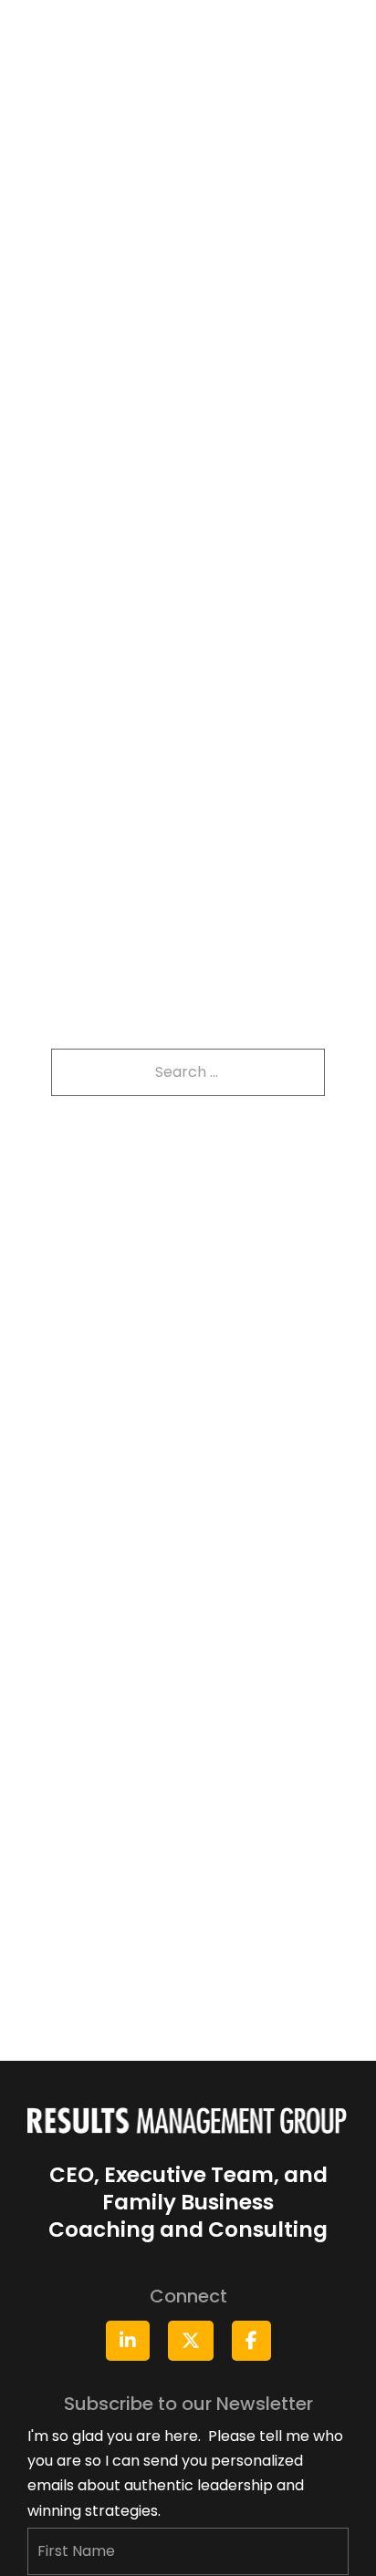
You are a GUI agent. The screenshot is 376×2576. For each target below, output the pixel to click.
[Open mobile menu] (339, 24)
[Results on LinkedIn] (128, 2341)
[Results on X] (191, 2341)
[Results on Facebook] (251, 2341)
